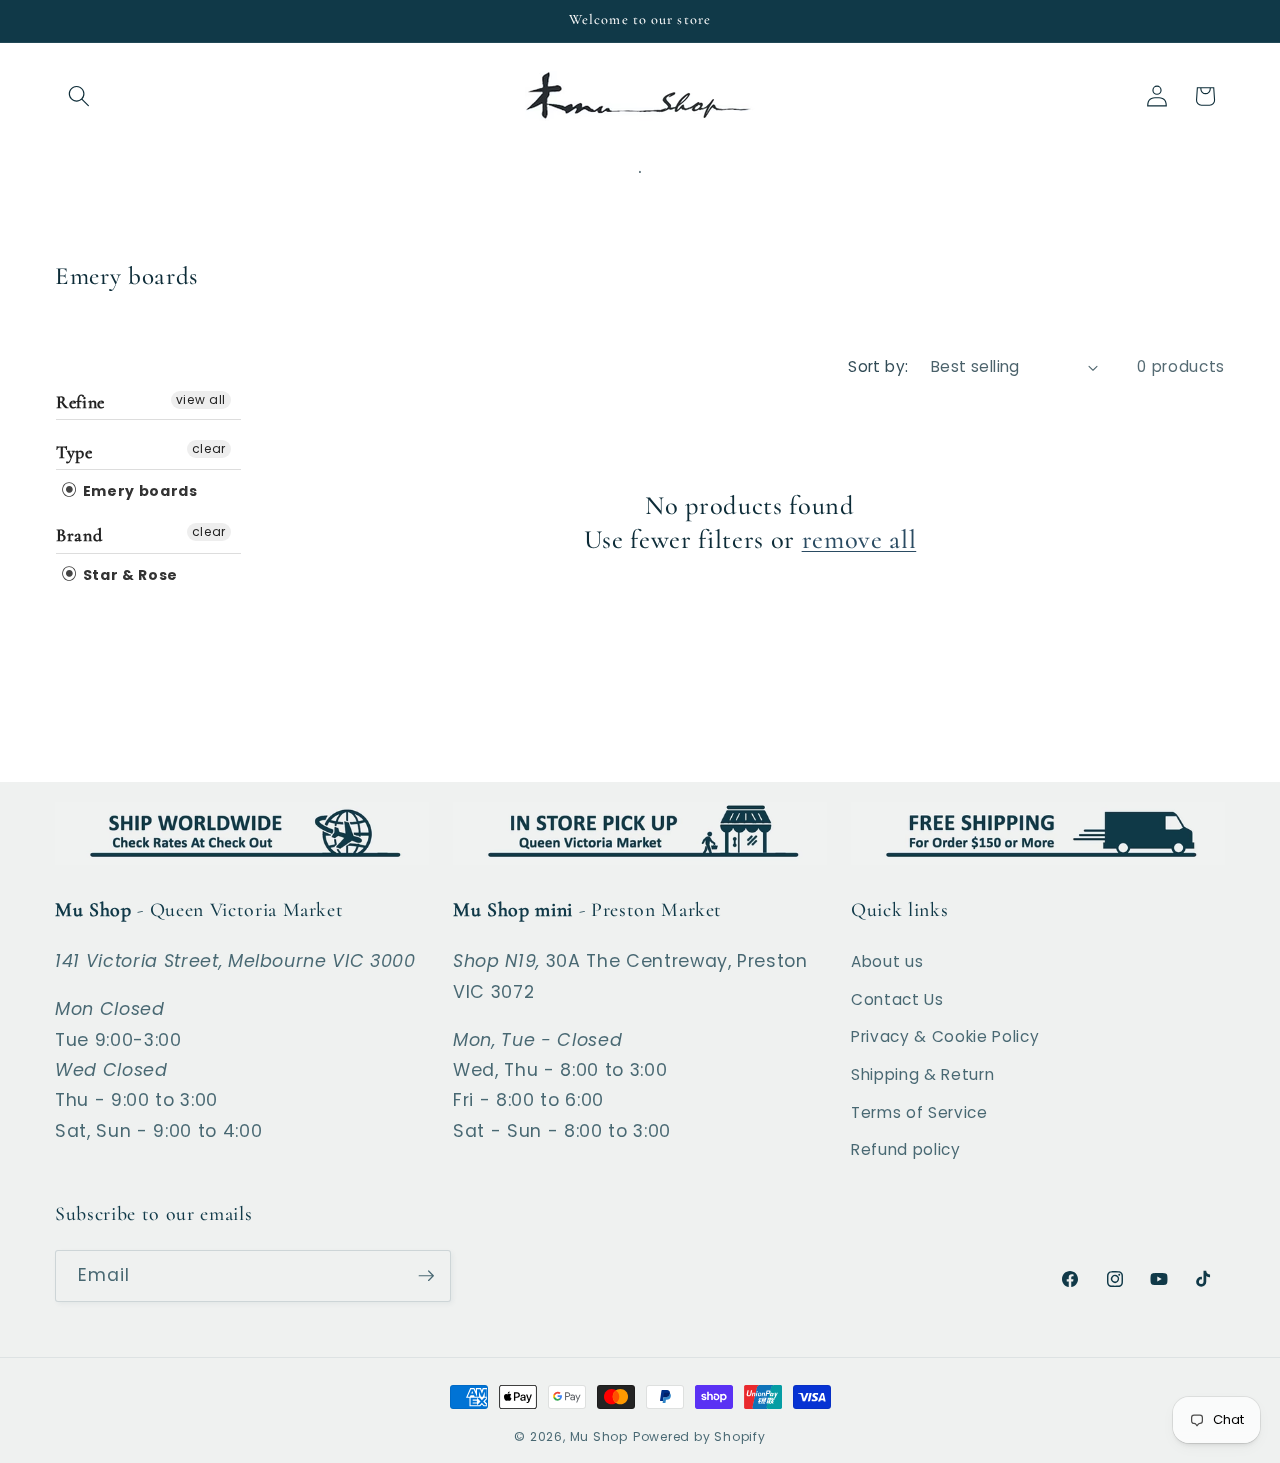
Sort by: (878, 366)
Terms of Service (919, 1112)
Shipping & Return (922, 1074)
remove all (859, 540)
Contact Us (897, 999)
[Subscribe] (426, 1276)
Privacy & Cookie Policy (945, 1036)
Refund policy (906, 1149)
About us (887, 961)
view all (201, 399)
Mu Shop (599, 1436)
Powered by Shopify (699, 1436)
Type (74, 452)
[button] (79, 96)
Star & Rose (128, 575)
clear (209, 448)
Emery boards (138, 491)
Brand (79, 535)
